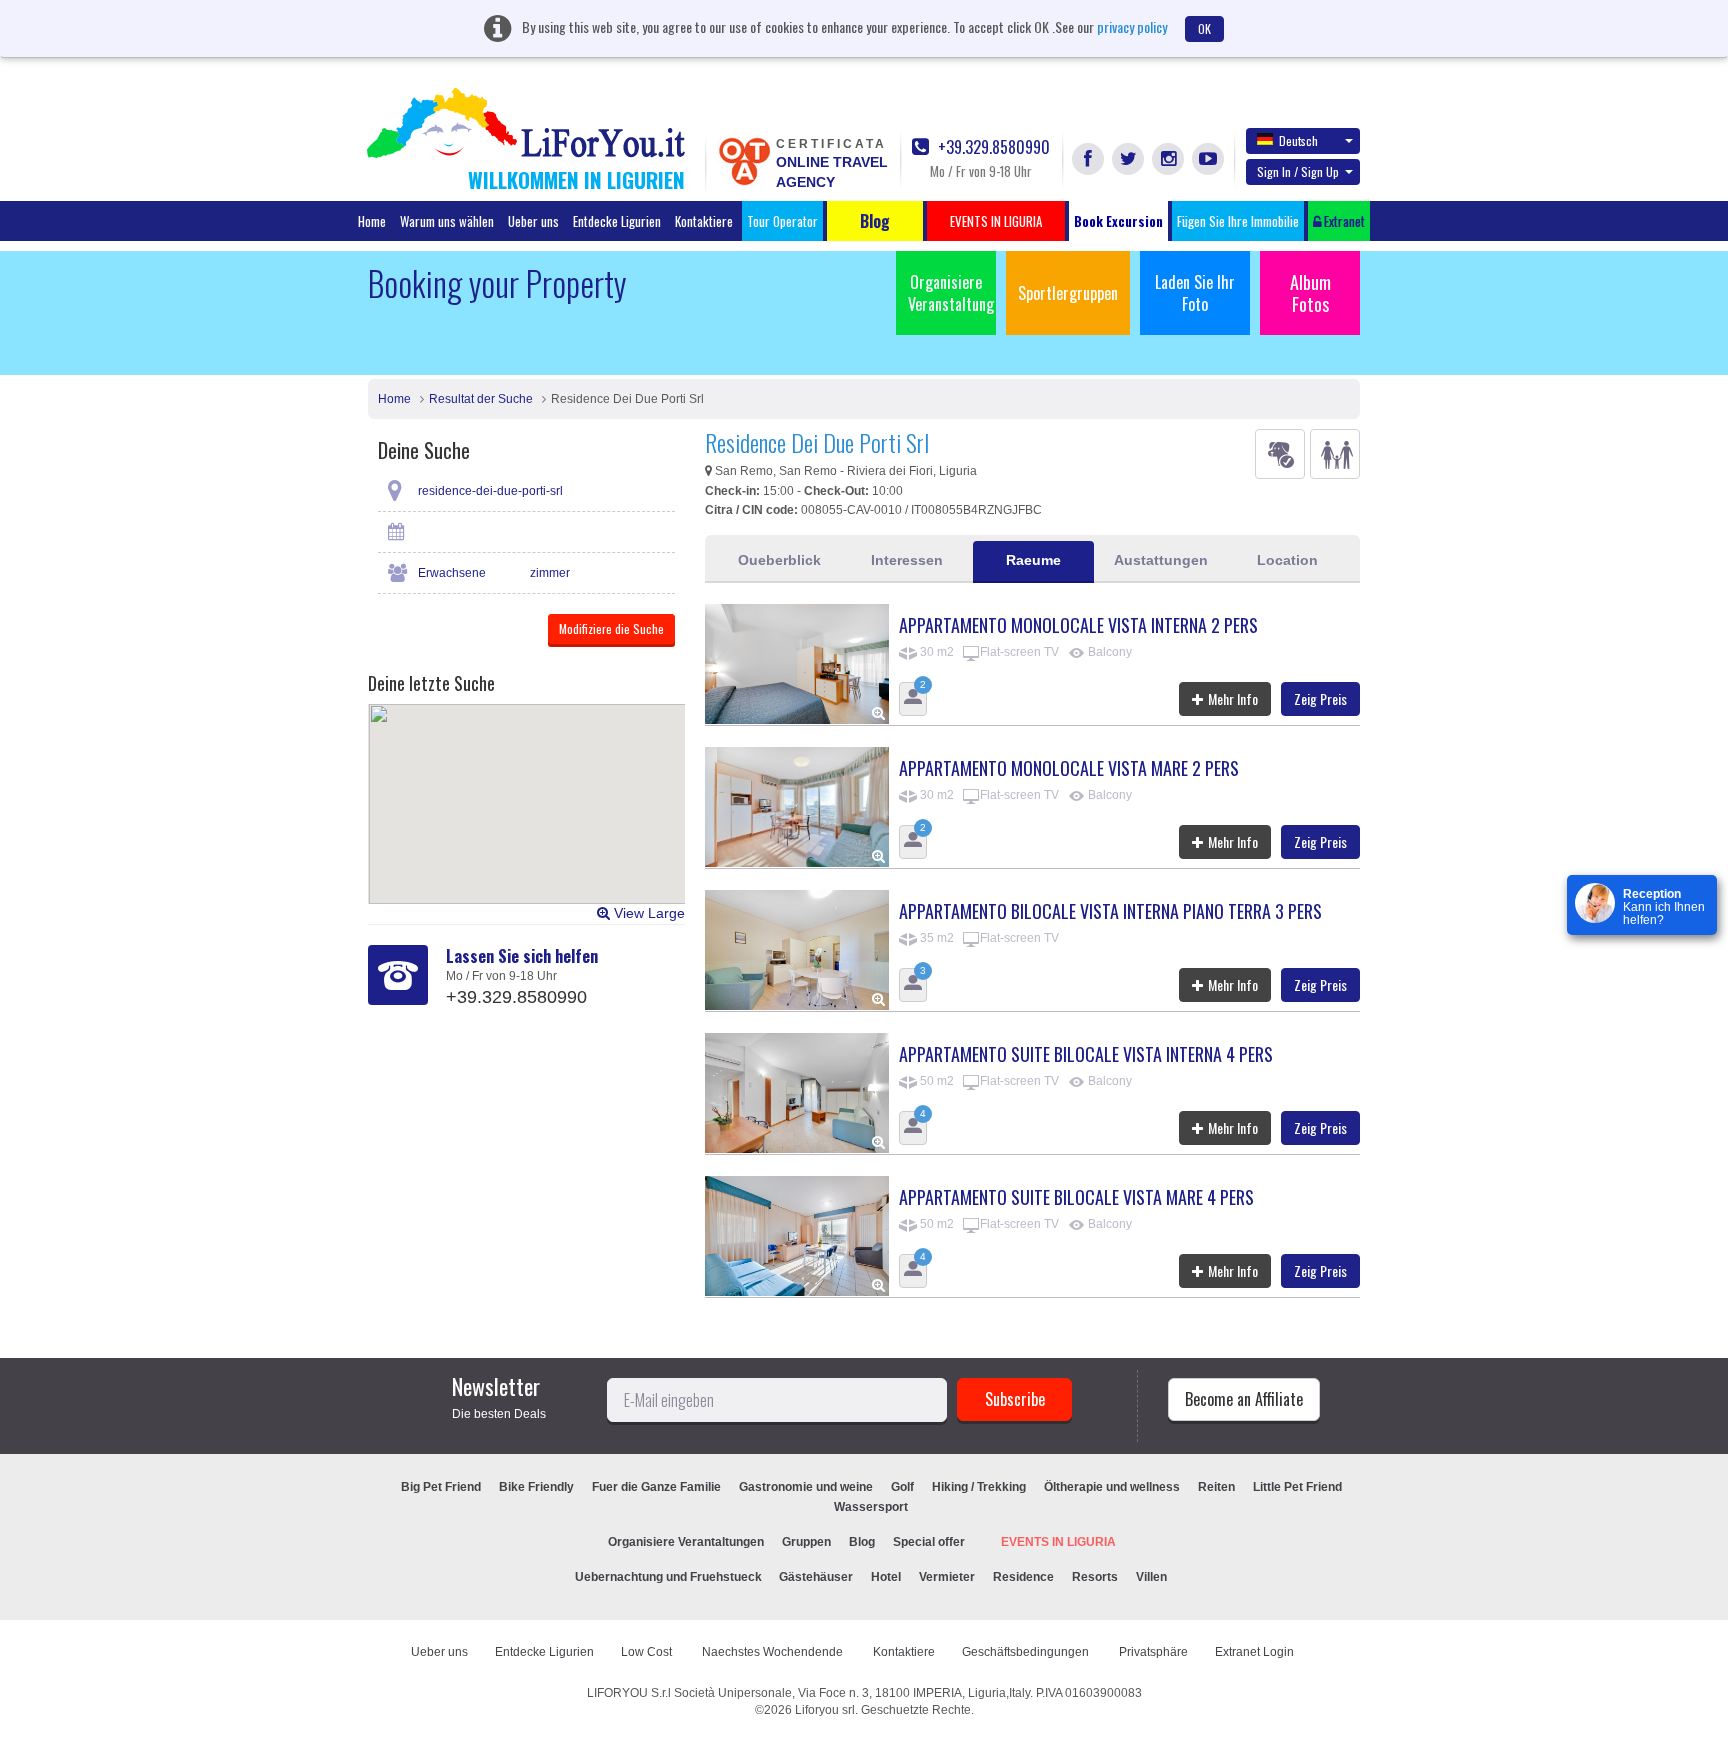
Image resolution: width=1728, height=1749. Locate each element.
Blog (862, 1542)
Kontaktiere (704, 221)
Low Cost (648, 1652)
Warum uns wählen (447, 221)
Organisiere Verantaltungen (686, 1542)
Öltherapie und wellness (1112, 1487)
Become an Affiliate (1244, 1399)
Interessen (907, 560)
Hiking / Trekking (979, 1487)
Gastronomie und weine (806, 1487)
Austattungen (1161, 560)
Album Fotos (1310, 293)
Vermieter (947, 1577)
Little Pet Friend (1297, 1487)
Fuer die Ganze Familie (656, 1487)
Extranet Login (1254, 1652)
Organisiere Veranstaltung (951, 293)
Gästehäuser (816, 1577)
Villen (1151, 1577)
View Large (647, 913)
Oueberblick (779, 560)
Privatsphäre (1153, 1652)
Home (372, 221)
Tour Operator (782, 221)
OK (1204, 28)
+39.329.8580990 (992, 147)
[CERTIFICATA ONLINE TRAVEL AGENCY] (744, 160)
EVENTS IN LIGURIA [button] (996, 221)
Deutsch (1298, 140)
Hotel (886, 1577)
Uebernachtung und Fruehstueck (670, 1577)
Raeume (1033, 560)
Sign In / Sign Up (1298, 171)
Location (1287, 560)
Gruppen (806, 1542)
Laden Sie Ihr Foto (1195, 293)
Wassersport (871, 1507)
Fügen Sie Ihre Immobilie (1238, 221)
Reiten (1216, 1487)
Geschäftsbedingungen (1027, 1652)
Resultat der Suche (481, 399)
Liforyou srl (825, 1710)
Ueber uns (533, 221)
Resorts (1095, 1577)
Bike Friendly (536, 1487)
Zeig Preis (1320, 698)
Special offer (929, 1542)
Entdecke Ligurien (617, 221)
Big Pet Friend (441, 1487)
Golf (902, 1487)
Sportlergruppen (1068, 293)
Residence (1023, 1577)
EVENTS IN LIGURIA (1058, 1542)
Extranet (1343, 221)
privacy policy (1132, 26)
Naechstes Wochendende (774, 1652)
